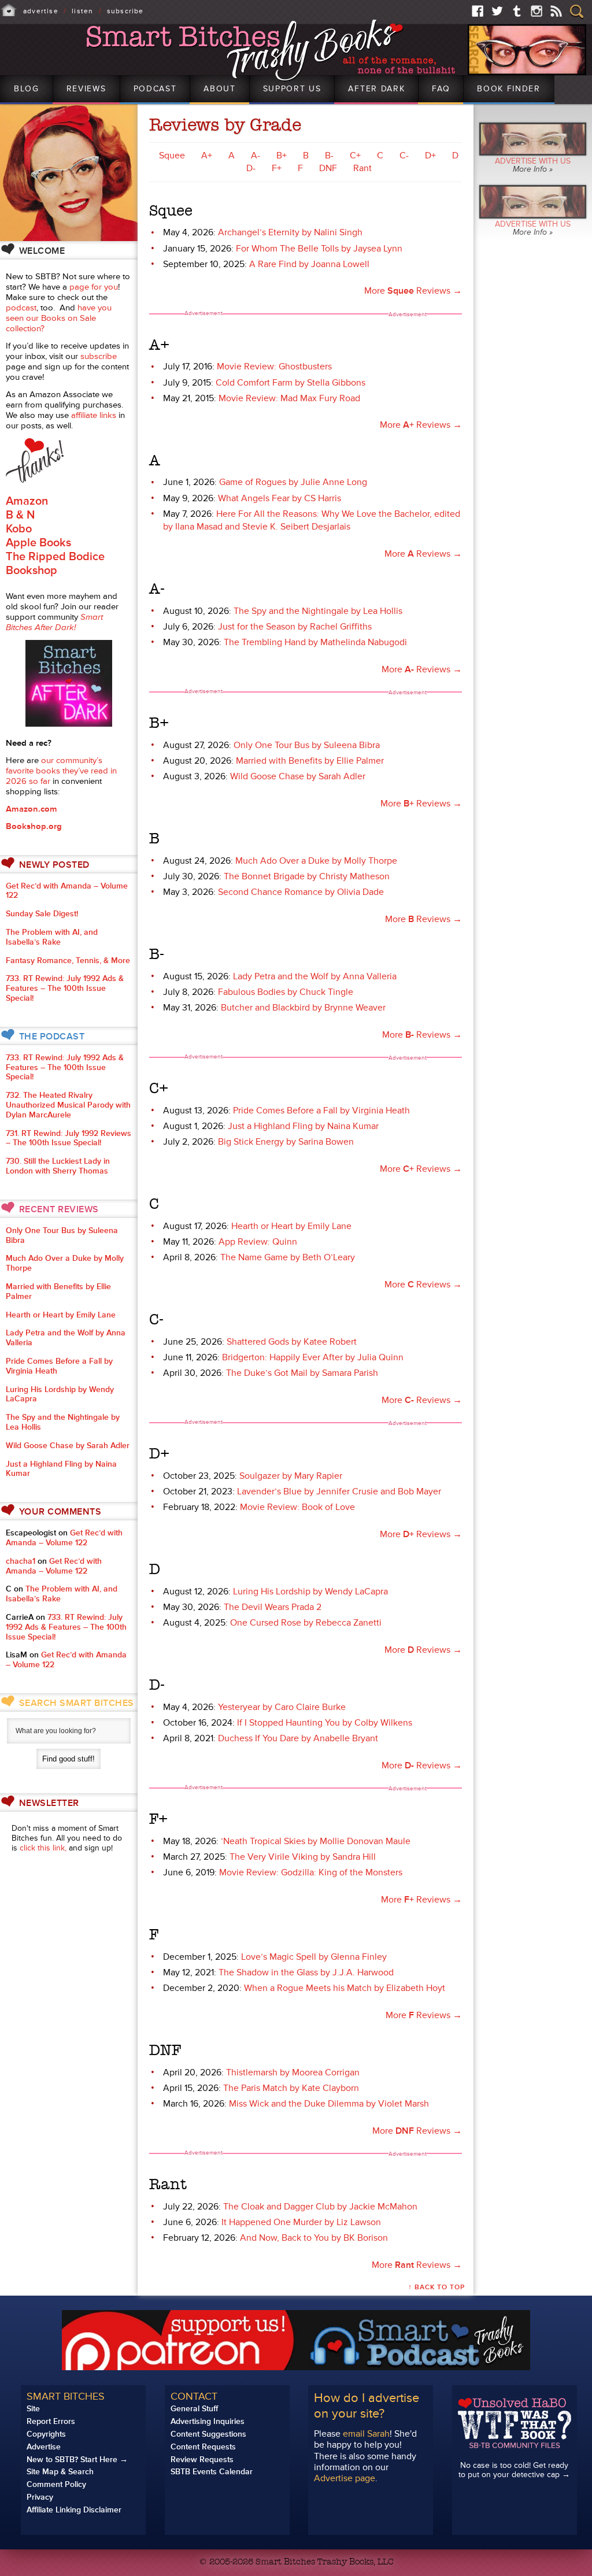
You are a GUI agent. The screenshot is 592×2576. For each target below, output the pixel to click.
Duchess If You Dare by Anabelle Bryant (298, 1738)
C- (404, 156)
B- (329, 156)
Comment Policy (56, 2484)
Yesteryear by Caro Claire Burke (282, 1707)
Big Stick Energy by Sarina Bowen (286, 1142)
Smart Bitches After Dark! (54, 622)
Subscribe (125, 11)
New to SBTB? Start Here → (77, 2460)
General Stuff (194, 2409)
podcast (21, 308)
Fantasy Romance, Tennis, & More (68, 961)
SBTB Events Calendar (212, 2472)
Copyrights (46, 2434)
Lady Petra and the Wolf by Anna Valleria (315, 976)
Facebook (478, 11)
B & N (20, 515)
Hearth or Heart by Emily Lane (291, 1226)
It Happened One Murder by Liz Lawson (301, 2222)
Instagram (536, 11)
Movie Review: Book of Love (297, 1507)
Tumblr (517, 11)
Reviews (86, 89)
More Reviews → (413, 291)
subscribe (99, 356)
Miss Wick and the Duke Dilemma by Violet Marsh (329, 2104)
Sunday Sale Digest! (42, 914)
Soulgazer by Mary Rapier (291, 1476)
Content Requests (203, 2447)
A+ (207, 156)
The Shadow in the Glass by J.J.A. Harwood (306, 1972)
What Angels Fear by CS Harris (280, 498)
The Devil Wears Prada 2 (273, 1607)
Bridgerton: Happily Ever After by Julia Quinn (313, 1357)
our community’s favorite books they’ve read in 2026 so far (61, 771)
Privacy (40, 2497)
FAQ (441, 89)
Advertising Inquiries (208, 2421)
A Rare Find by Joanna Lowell (309, 264)
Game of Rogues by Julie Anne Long (293, 482)
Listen (82, 11)
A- (256, 156)
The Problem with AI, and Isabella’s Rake (52, 937)
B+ (282, 156)
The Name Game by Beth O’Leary (288, 1257)
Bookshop (32, 571)
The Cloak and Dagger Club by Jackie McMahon (320, 2207)
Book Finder (508, 89)
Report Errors (51, 2421)
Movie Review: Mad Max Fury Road (289, 398)
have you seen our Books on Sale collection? (59, 318)
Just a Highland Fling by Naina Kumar (303, 1126)
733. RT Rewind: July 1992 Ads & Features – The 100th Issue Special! (65, 988)
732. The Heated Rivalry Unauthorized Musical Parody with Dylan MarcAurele (68, 1105)
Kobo (19, 529)
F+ (277, 168)
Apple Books (38, 543)
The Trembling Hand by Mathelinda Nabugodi (315, 642)
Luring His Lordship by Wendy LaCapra (310, 1592)
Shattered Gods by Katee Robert (292, 1342)
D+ (430, 156)
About (219, 89)
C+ (355, 156)
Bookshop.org (34, 826)
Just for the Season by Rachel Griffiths (295, 627)
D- (251, 168)
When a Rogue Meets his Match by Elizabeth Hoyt (345, 1988)
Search (577, 12)
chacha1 (21, 1561)
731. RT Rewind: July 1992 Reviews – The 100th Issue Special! (69, 1138)
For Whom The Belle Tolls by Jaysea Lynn (319, 249)
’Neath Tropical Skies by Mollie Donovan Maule (316, 1841)
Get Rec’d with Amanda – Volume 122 (67, 891)
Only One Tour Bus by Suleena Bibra (307, 745)
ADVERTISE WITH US (533, 165)
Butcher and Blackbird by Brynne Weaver (303, 1008)
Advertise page (345, 2478)
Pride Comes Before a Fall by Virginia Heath (321, 1111)
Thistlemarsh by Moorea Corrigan (293, 2072)
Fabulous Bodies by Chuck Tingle (286, 992)
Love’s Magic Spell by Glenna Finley (314, 1957)
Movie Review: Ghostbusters (274, 367)
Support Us (292, 89)
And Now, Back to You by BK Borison (314, 2238)
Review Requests (202, 2460)
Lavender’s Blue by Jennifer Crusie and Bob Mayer (339, 1491)
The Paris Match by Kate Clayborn (291, 2088)
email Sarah (366, 2434)
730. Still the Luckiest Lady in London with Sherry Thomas (58, 1166)
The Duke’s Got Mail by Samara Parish (302, 1373)
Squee (172, 156)
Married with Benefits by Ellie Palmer (310, 761)
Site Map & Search (60, 2472)
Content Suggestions (208, 2434)
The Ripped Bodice (55, 557)
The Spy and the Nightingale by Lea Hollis (318, 611)
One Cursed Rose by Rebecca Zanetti (306, 1623)
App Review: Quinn (258, 1242)
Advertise (41, 11)
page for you (94, 287)
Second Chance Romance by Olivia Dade (301, 892)
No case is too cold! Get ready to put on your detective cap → (514, 2470)
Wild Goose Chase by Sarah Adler (298, 776)
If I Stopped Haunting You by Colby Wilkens (325, 1723)
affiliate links (94, 415)
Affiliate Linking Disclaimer (74, 2510)
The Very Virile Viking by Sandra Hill (303, 1857)
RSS (556, 11)
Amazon (27, 501)
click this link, (43, 1848)
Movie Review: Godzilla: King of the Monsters (311, 1872)
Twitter (497, 11)
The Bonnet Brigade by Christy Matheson (307, 876)
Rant (362, 168)
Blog (27, 89)
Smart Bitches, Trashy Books (272, 51)
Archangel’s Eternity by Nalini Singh (290, 232)
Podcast (155, 89)
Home (9, 10)
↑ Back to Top (436, 2287)
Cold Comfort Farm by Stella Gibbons (291, 383)
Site (33, 2409)
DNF (328, 168)
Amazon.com (32, 809)
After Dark (376, 89)
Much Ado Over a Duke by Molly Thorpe (316, 861)
